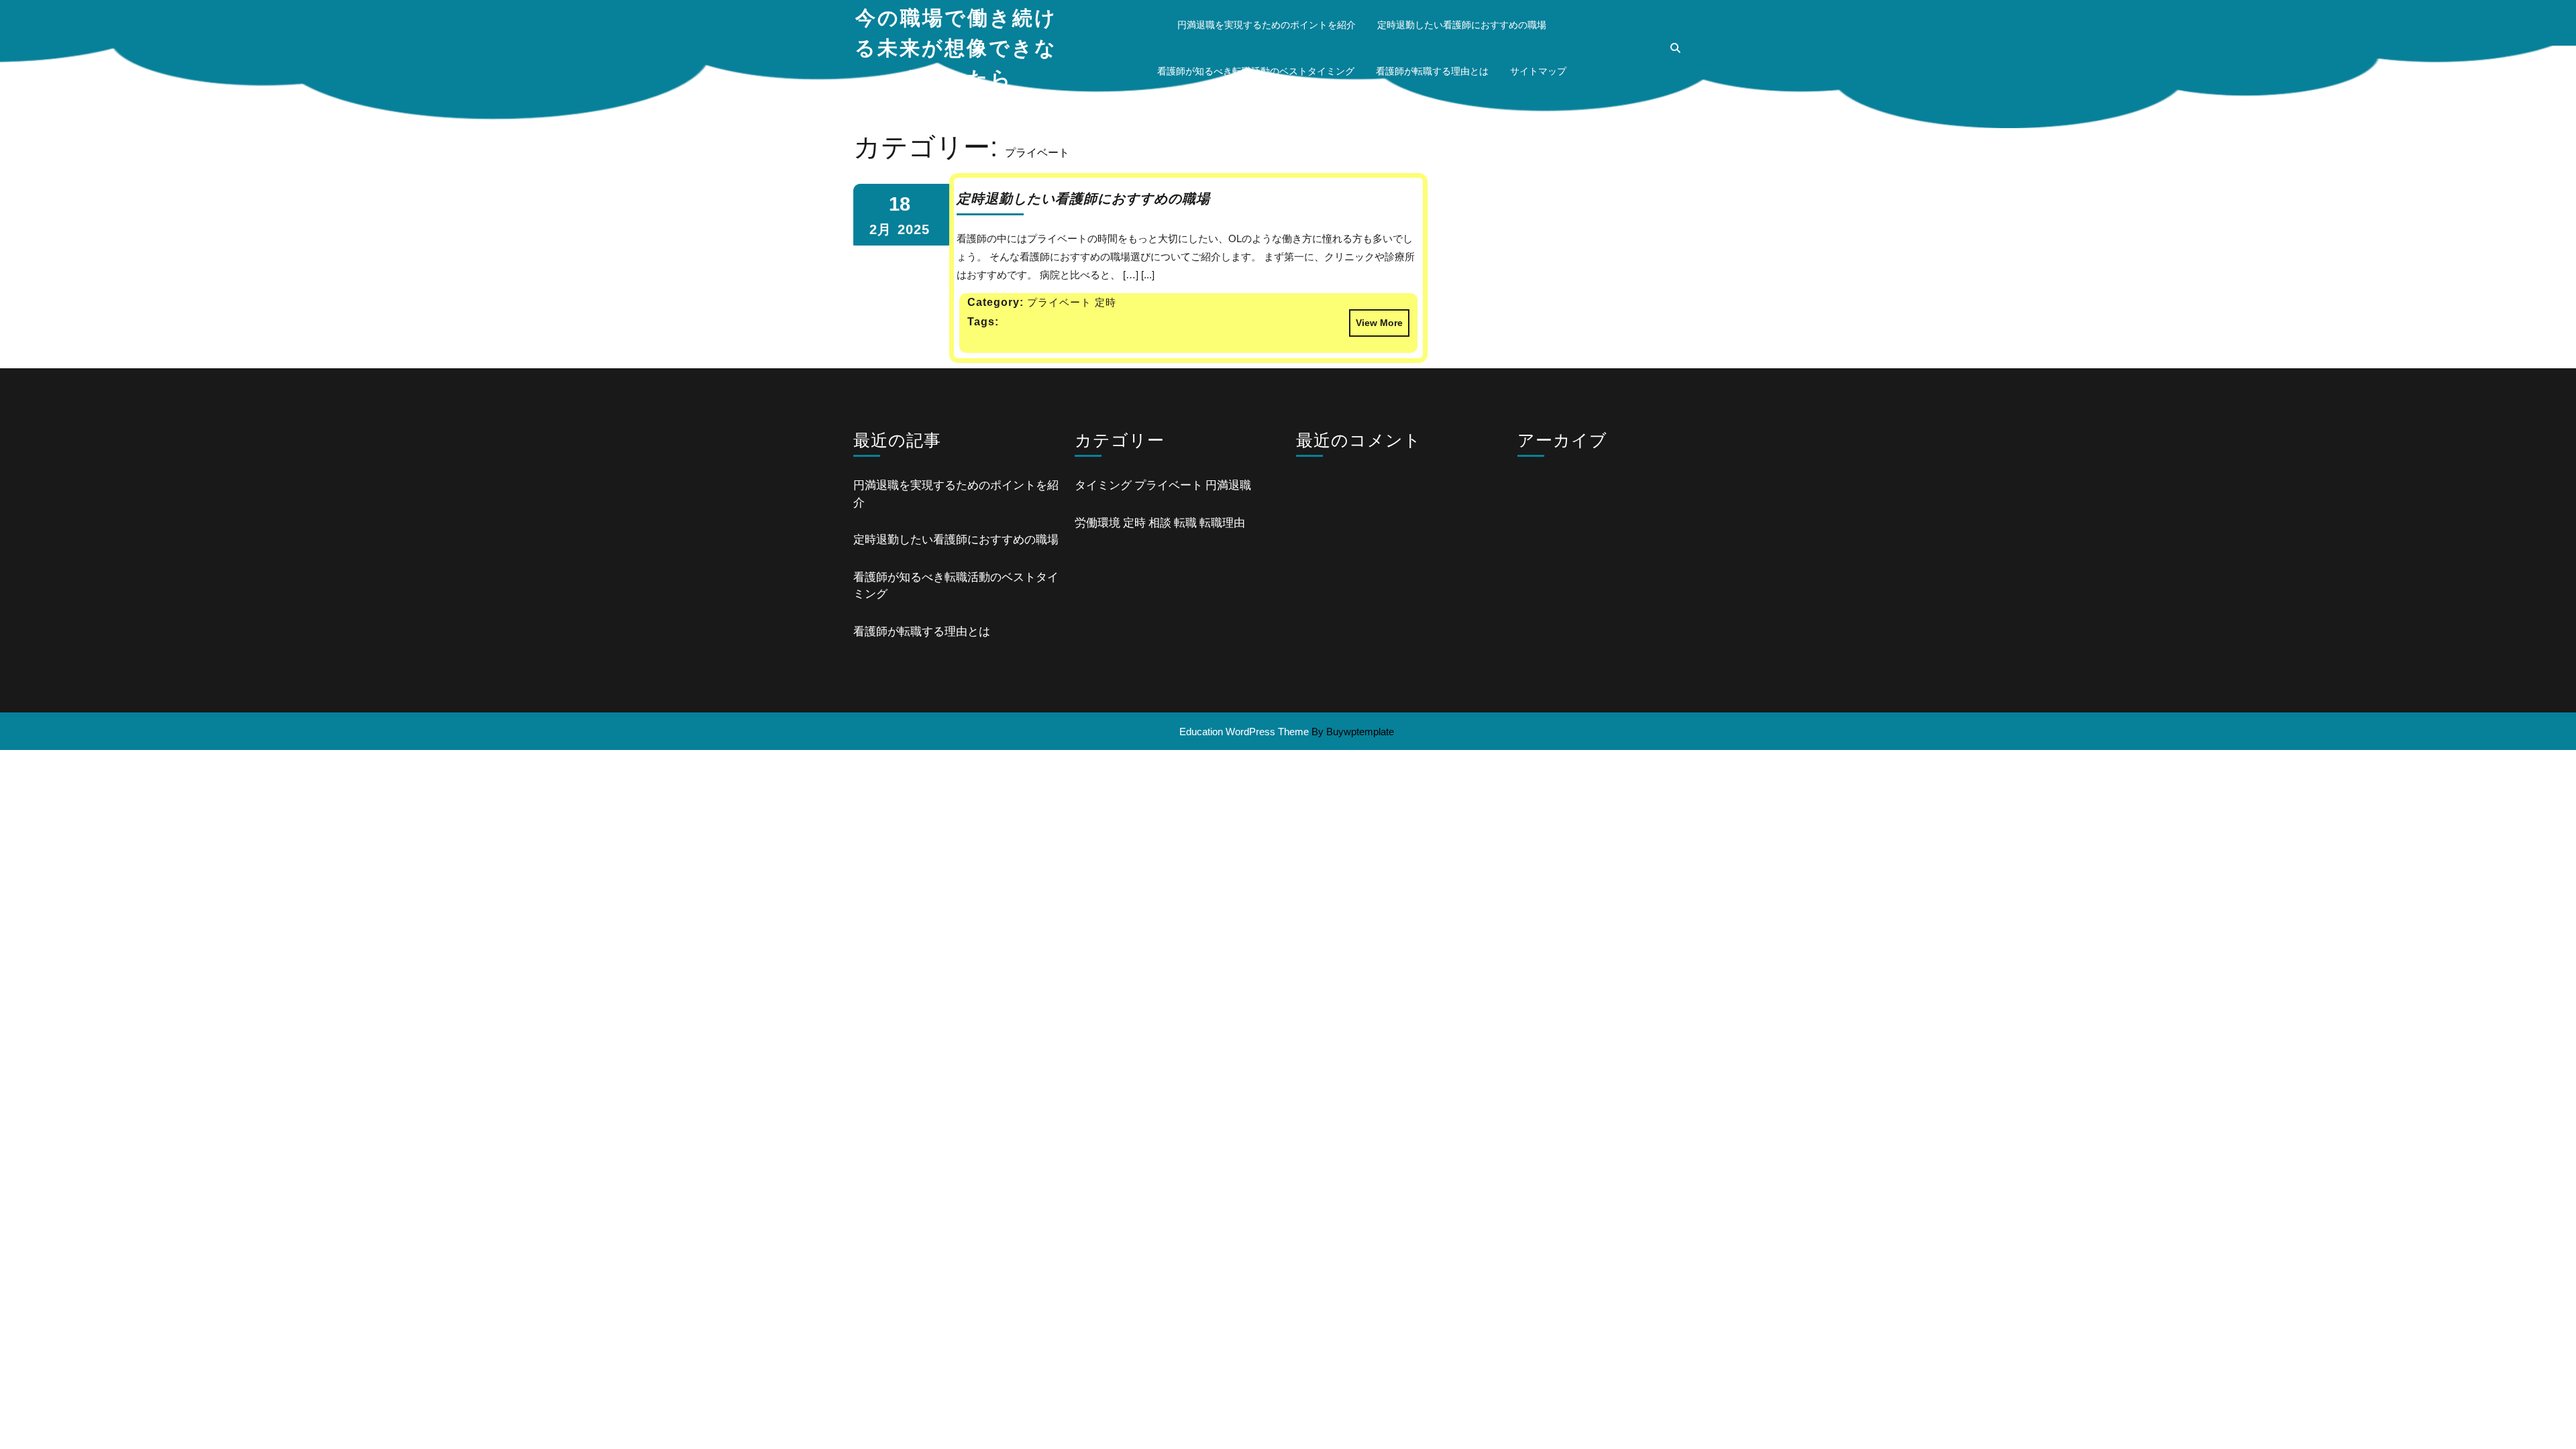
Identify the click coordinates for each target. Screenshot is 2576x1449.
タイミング (1103, 485)
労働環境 (1097, 523)
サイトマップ (1538, 71)
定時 (1134, 523)
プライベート (1169, 485)
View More (1376, 319)
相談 (1160, 523)
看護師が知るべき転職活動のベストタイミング (1256, 71)
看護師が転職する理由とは (1432, 71)
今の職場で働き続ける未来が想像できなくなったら (956, 48)
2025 (914, 229)
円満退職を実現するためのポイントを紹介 (1267, 25)
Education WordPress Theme (1244, 732)
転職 (1185, 523)
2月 (880, 229)
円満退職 (1228, 485)
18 (900, 204)
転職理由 (1222, 523)
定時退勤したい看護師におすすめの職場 (1462, 25)
